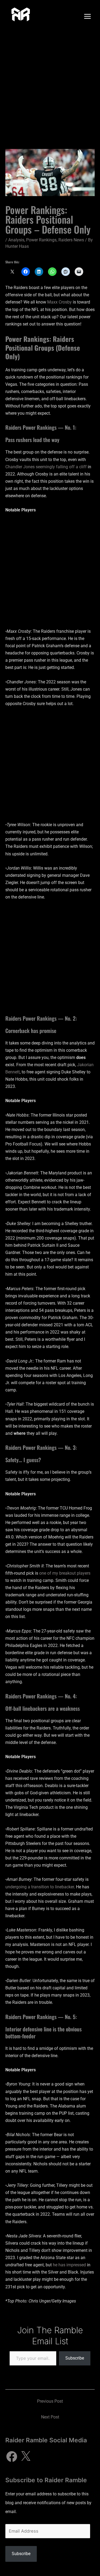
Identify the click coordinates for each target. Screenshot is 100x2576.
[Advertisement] (50, 86)
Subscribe (75, 2358)
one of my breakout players (65, 1573)
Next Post (50, 2417)
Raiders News (71, 240)
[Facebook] (12, 2457)
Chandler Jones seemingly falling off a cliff (46, 467)
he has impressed (69, 2265)
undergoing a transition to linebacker (40, 1887)
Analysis (16, 240)
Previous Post (50, 2401)
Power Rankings (41, 240)
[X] (26, 2457)
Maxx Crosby (59, 302)
